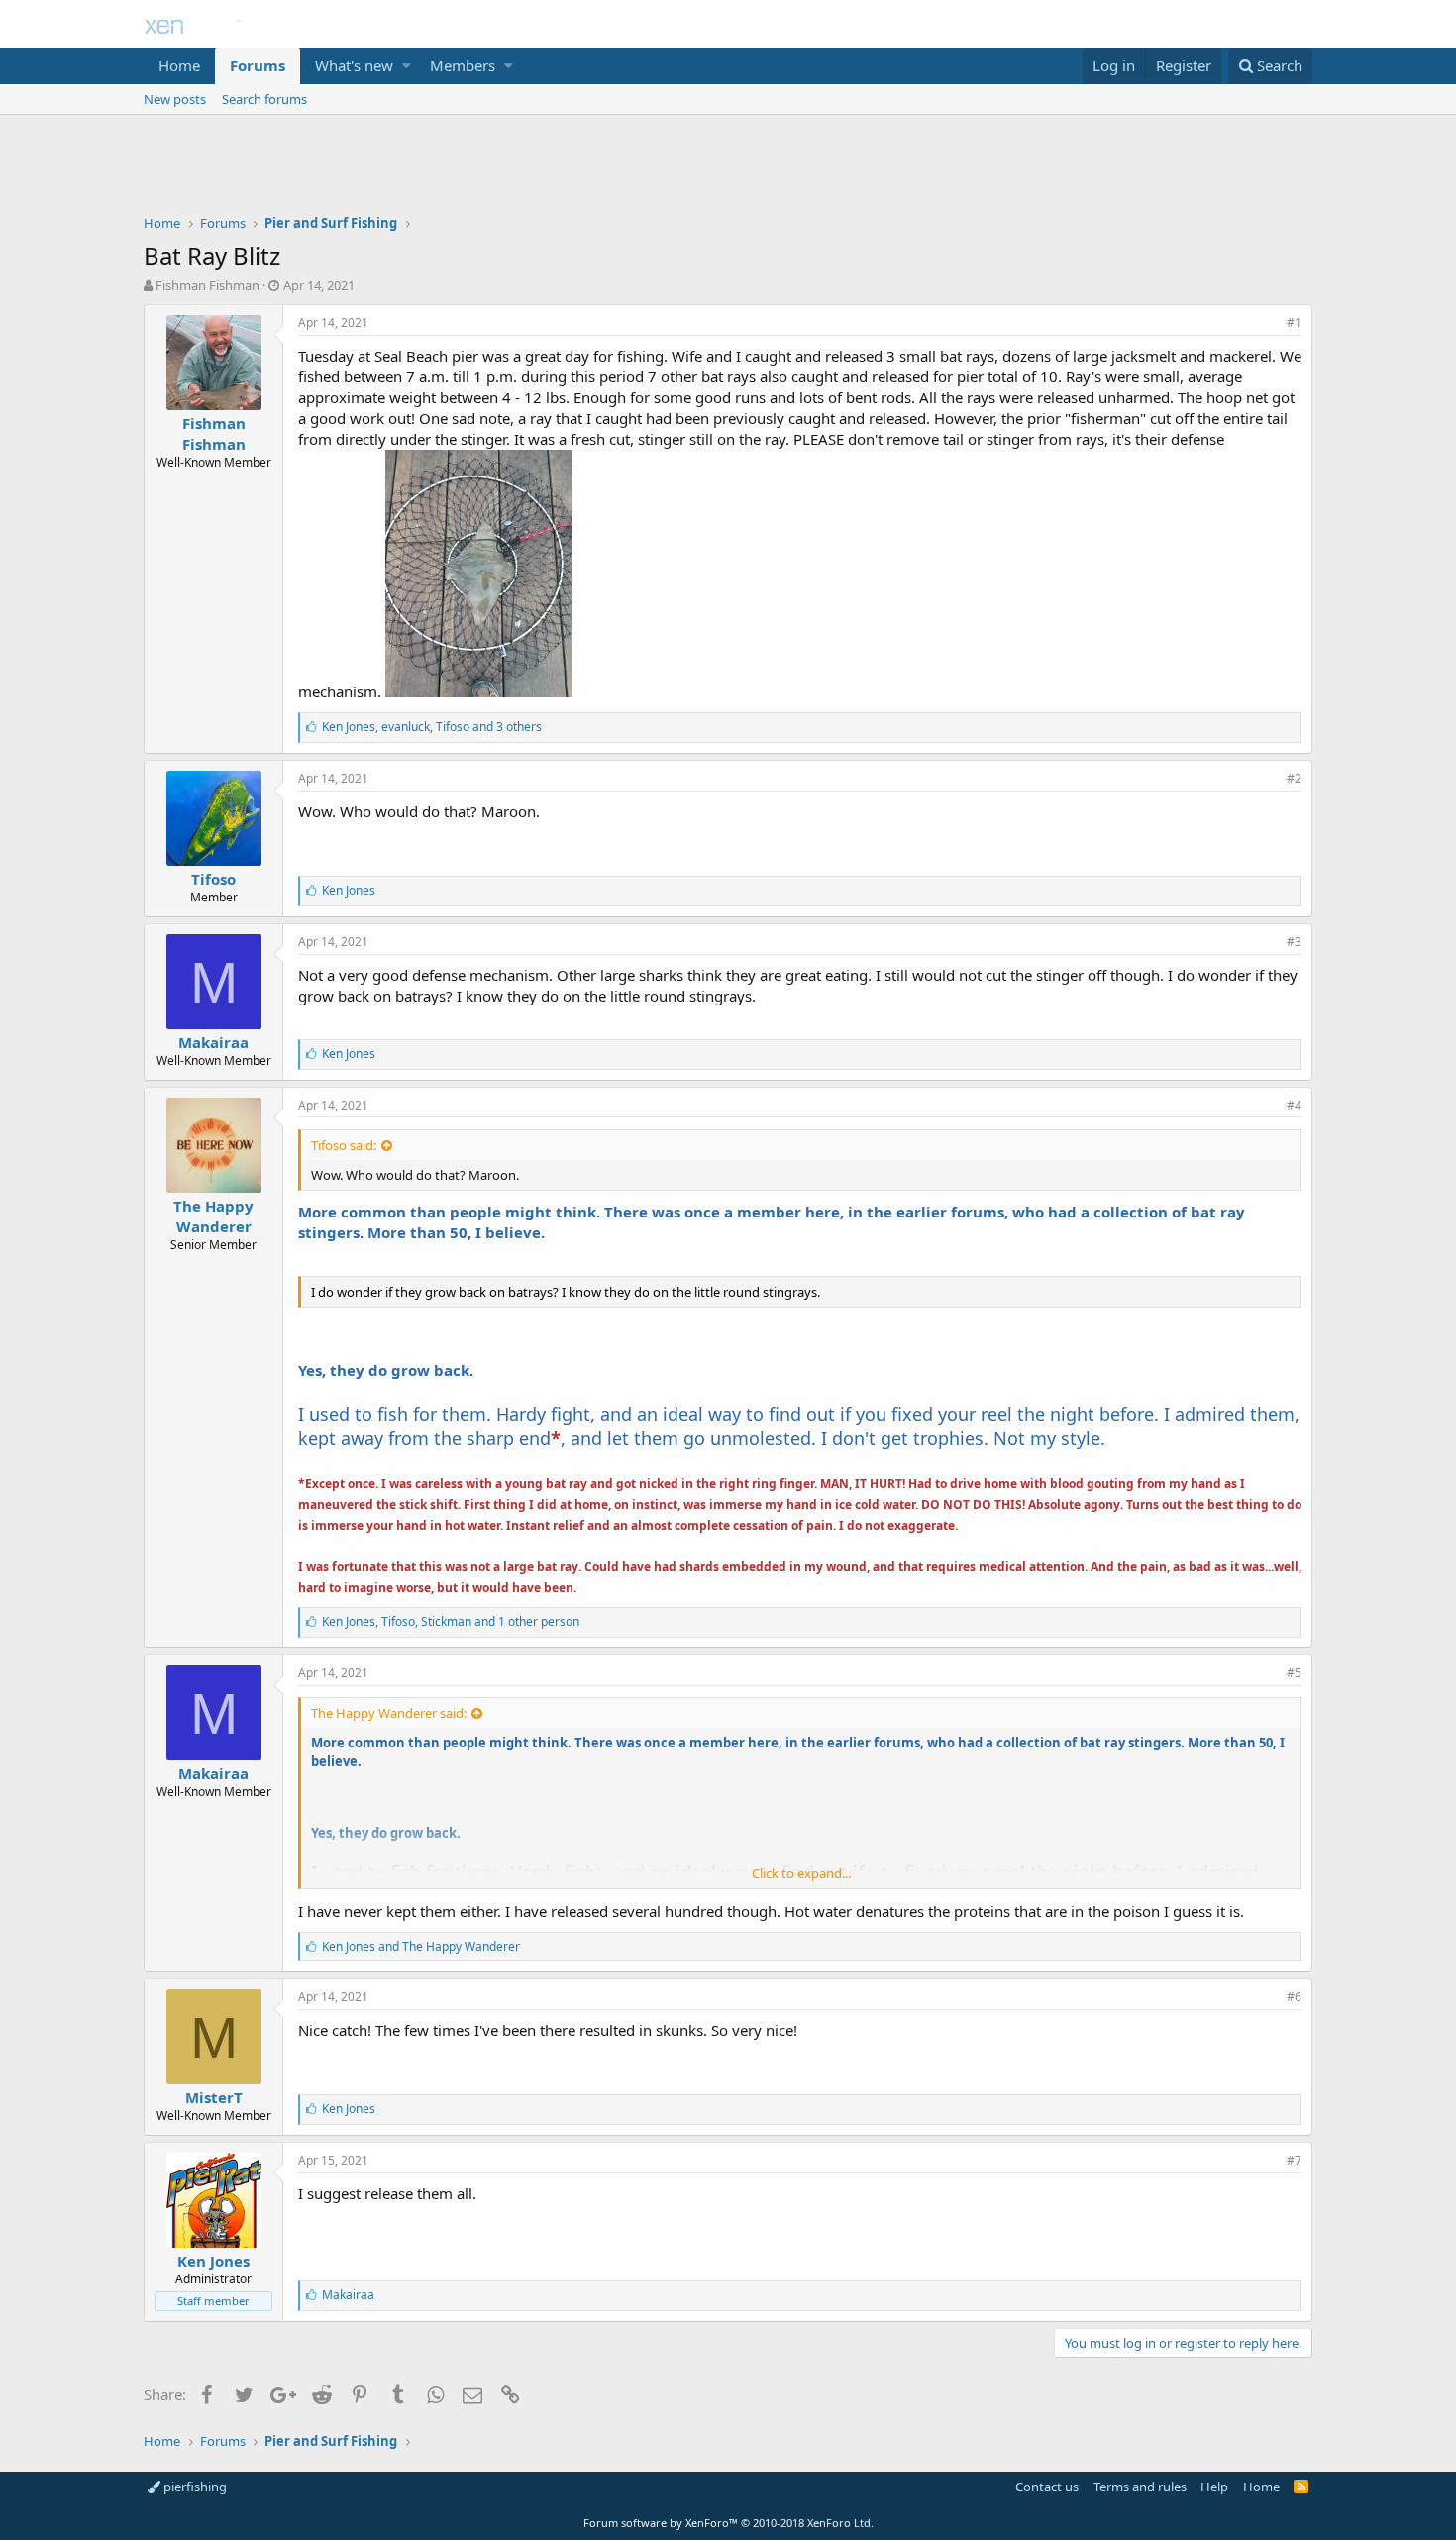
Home (179, 65)
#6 (1294, 1997)
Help (1214, 2487)
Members (463, 65)
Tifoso (213, 879)
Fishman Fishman (208, 285)
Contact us (1047, 2487)
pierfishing (194, 2487)
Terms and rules (1140, 2487)
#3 (1294, 942)
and (421, 1946)
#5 (1294, 1673)
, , (432, 727)
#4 (1294, 1105)
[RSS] (1301, 2487)
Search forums (264, 99)
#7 (1294, 2160)
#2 (1294, 778)
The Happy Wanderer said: (389, 1713)
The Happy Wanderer (213, 1216)
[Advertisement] (728, 169)
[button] (407, 66)
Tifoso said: (344, 1145)
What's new (354, 65)
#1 (1294, 322)
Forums (258, 65)
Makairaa (213, 1042)
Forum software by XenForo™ (728, 2523)
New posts (175, 99)
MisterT (214, 2097)
